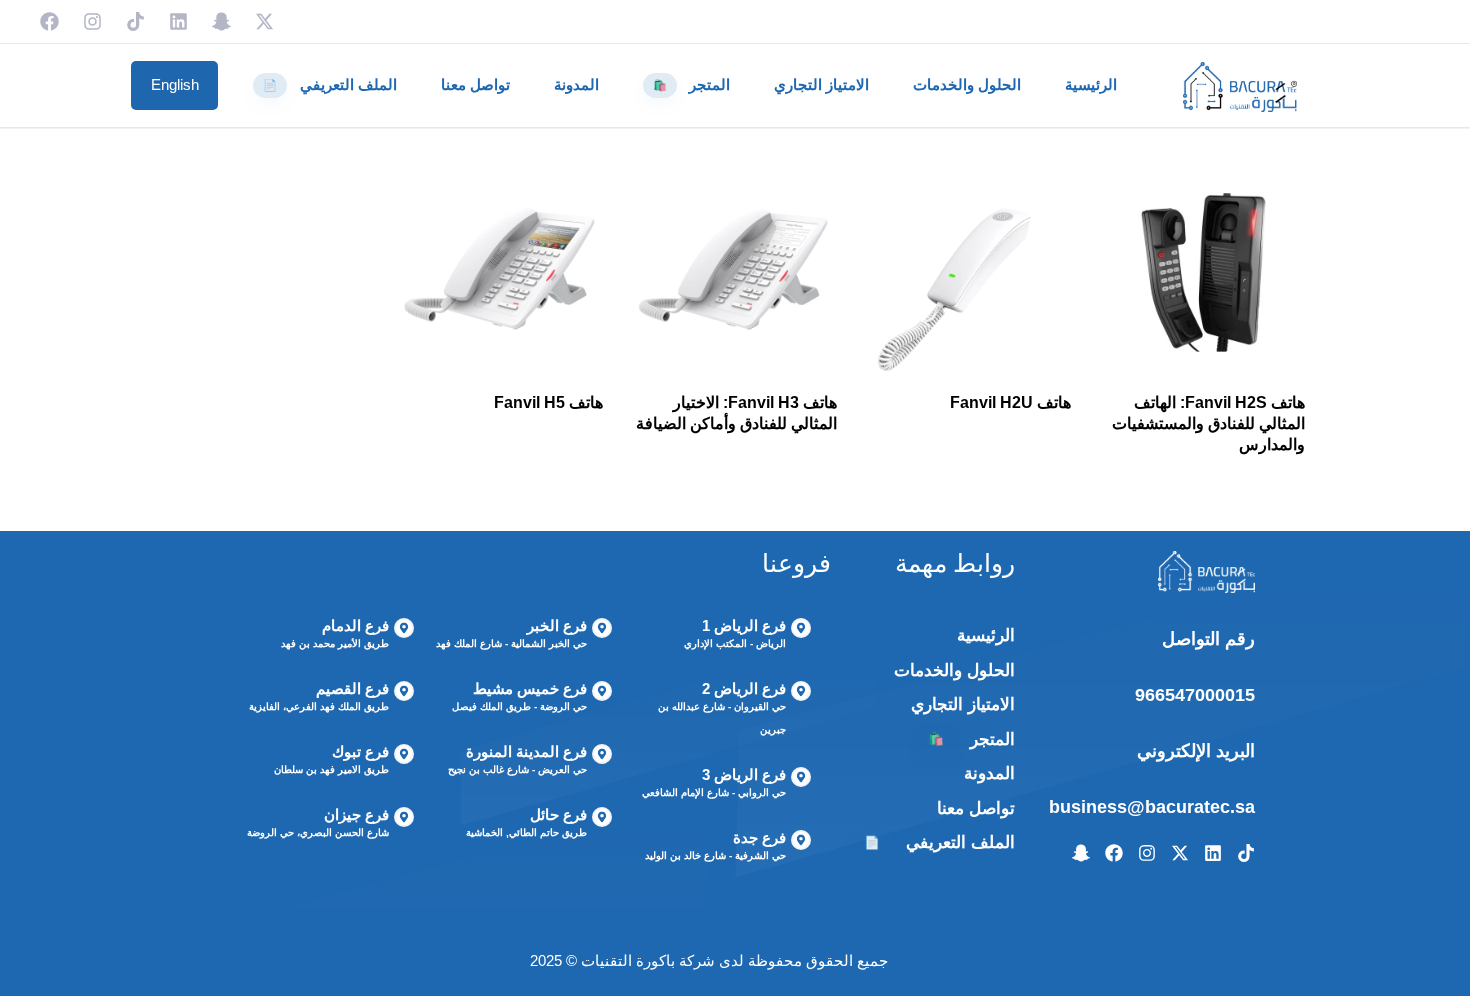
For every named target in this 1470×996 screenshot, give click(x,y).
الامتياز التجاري (821, 84)
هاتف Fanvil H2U (1010, 402)
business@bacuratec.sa (1152, 807)
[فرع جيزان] (324, 826)
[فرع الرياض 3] (721, 786)
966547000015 (1195, 695)
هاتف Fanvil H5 (548, 402)
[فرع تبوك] (324, 763)
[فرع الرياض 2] (721, 711)
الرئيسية (1091, 84)
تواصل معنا (475, 84)
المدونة (576, 84)
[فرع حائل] (523, 826)
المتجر (692, 84)
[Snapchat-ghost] (221, 21)
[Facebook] (49, 21)
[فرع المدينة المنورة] (523, 763)
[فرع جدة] (721, 849)
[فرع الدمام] (324, 637)
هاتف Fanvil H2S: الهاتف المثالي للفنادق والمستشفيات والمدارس (1208, 424)
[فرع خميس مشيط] (523, 700)
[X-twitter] (264, 21)
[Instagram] (92, 21)
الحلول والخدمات (967, 84)
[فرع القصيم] (324, 700)
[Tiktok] (135, 21)
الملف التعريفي (330, 84)
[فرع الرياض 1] (721, 637)
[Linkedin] (178, 21)
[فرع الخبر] (523, 637)
